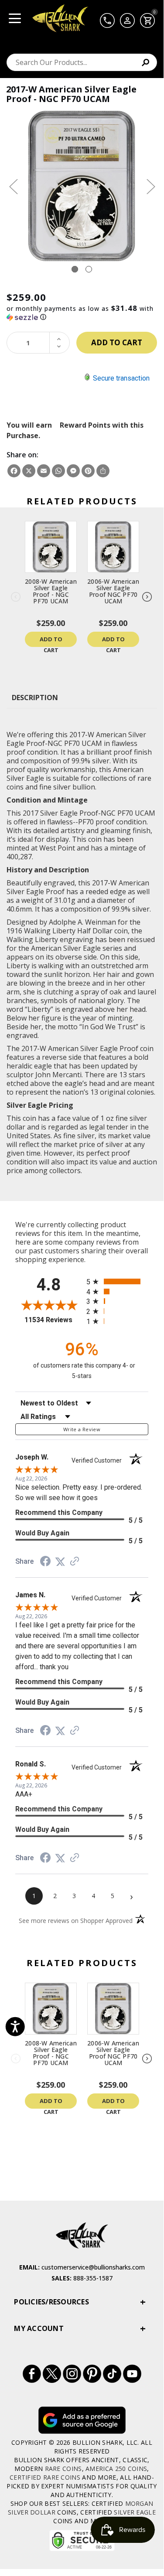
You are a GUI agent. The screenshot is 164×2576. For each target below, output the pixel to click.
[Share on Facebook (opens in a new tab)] (45, 1562)
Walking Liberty (50, 931)
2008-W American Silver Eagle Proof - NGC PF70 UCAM (51, 591)
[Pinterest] (88, 471)
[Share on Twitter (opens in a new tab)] (60, 1562)
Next (150, 186)
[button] (82, 313)
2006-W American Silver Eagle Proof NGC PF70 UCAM (113, 591)
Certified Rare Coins (45, 2477)
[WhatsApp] (58, 471)
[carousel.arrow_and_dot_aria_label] (89, 269)
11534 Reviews (53, 1320)
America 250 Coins (116, 2469)
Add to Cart (51, 641)
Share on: (22, 455)
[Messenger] (73, 471)
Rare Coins (63, 2469)
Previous (13, 186)
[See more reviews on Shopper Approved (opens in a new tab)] (75, 1562)
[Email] (44, 471)
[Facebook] (14, 471)
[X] (29, 471)
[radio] (118, 1281)
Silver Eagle (135, 2512)
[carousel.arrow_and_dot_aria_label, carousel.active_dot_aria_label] (75, 269)
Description (35, 698)
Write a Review (82, 1429)
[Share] (103, 471)
